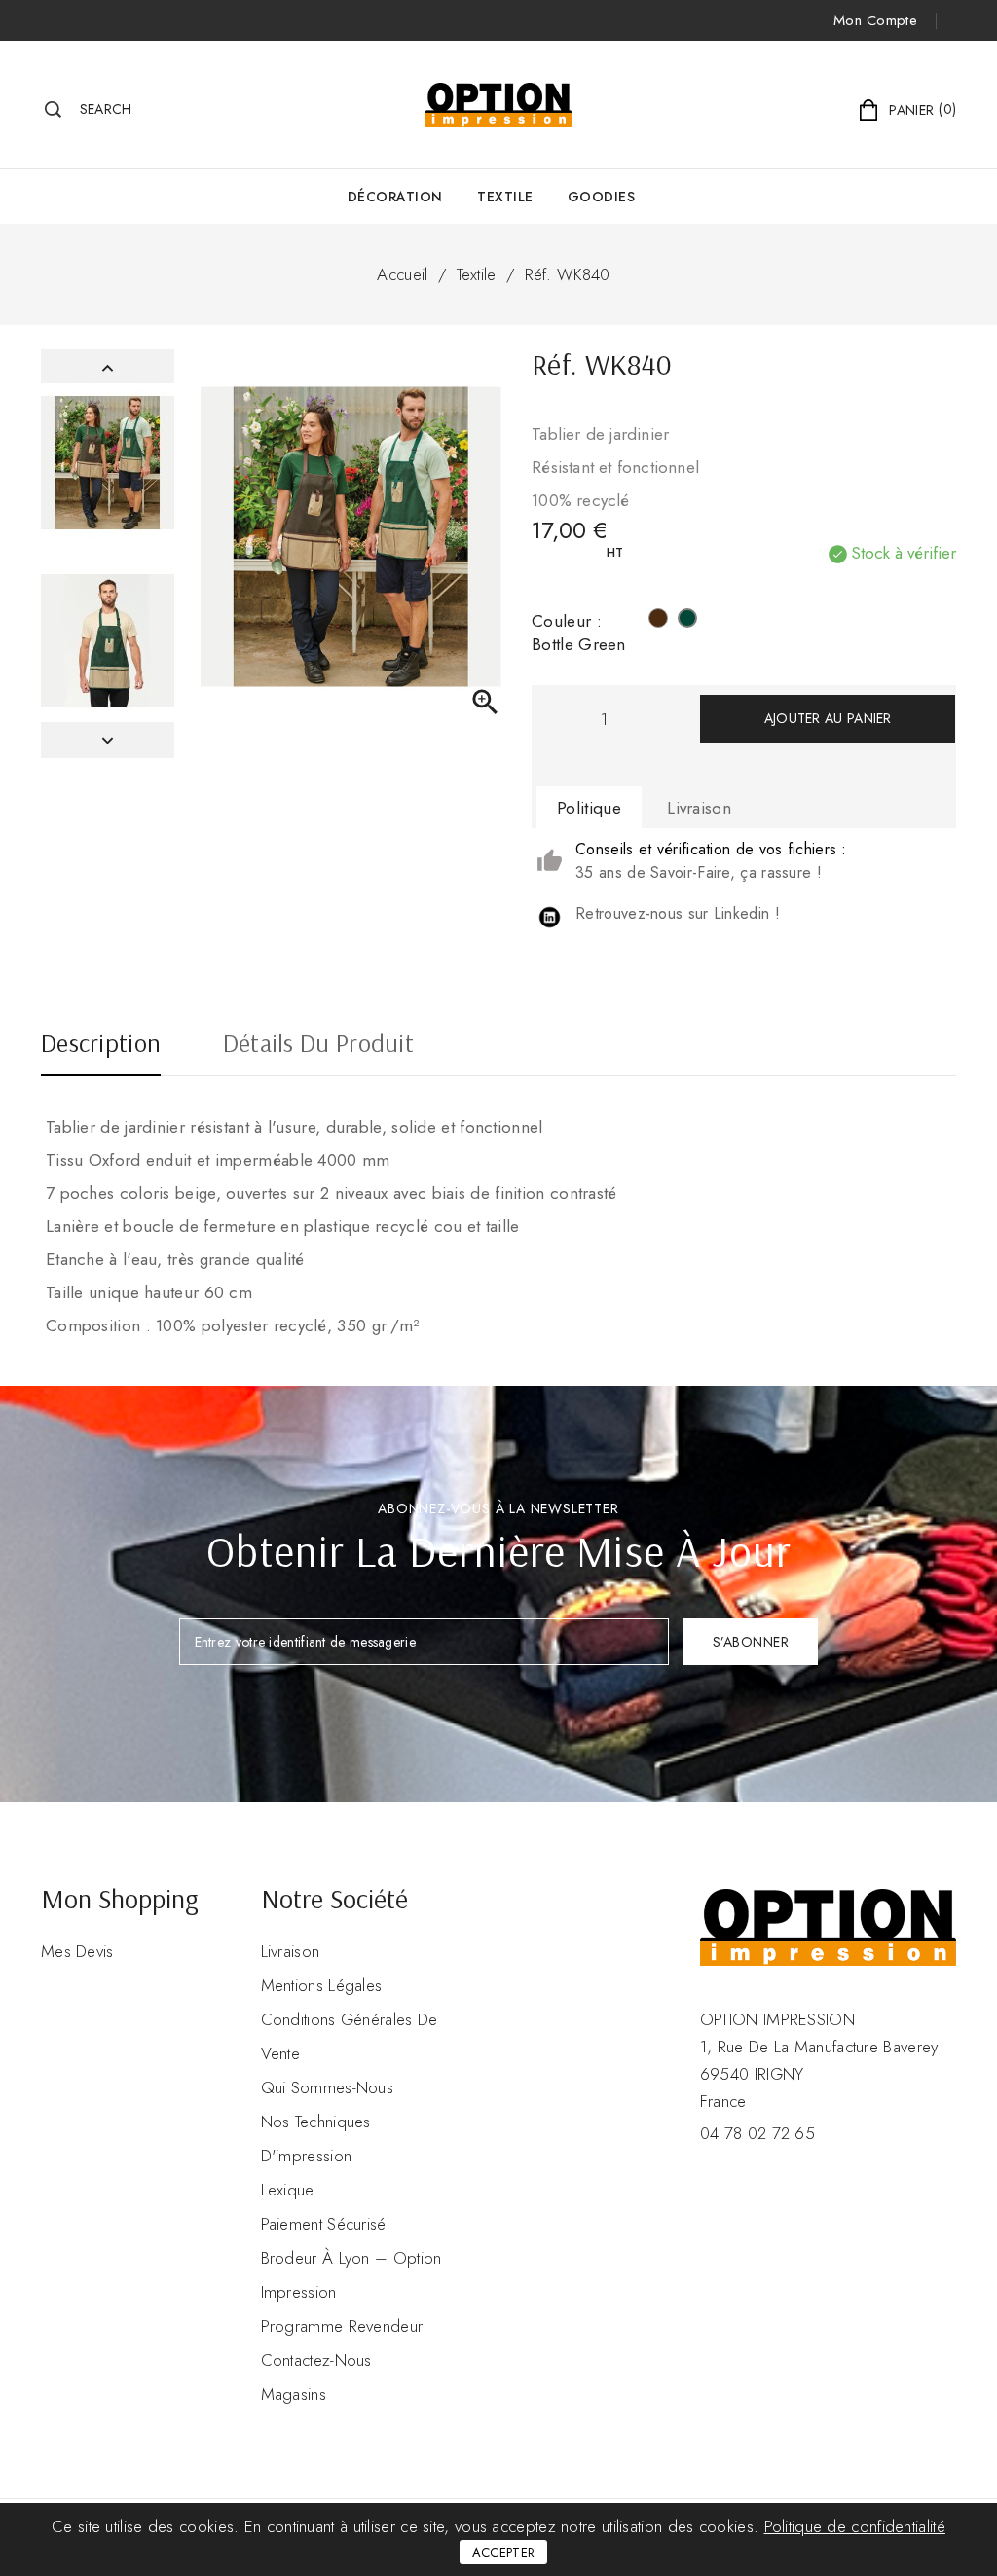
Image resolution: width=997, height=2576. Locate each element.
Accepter (503, 2552)
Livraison (291, 1951)
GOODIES (602, 197)
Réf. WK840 (568, 274)
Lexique (288, 2190)
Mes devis (77, 1951)
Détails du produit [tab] (318, 1045)
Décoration (395, 197)
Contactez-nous (316, 2360)
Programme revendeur (342, 2326)
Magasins (294, 2394)
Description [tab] (101, 1045)
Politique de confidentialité (855, 2526)
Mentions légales (322, 1985)
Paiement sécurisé (324, 2224)
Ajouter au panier (828, 718)
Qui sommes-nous (328, 2087)
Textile (505, 197)
